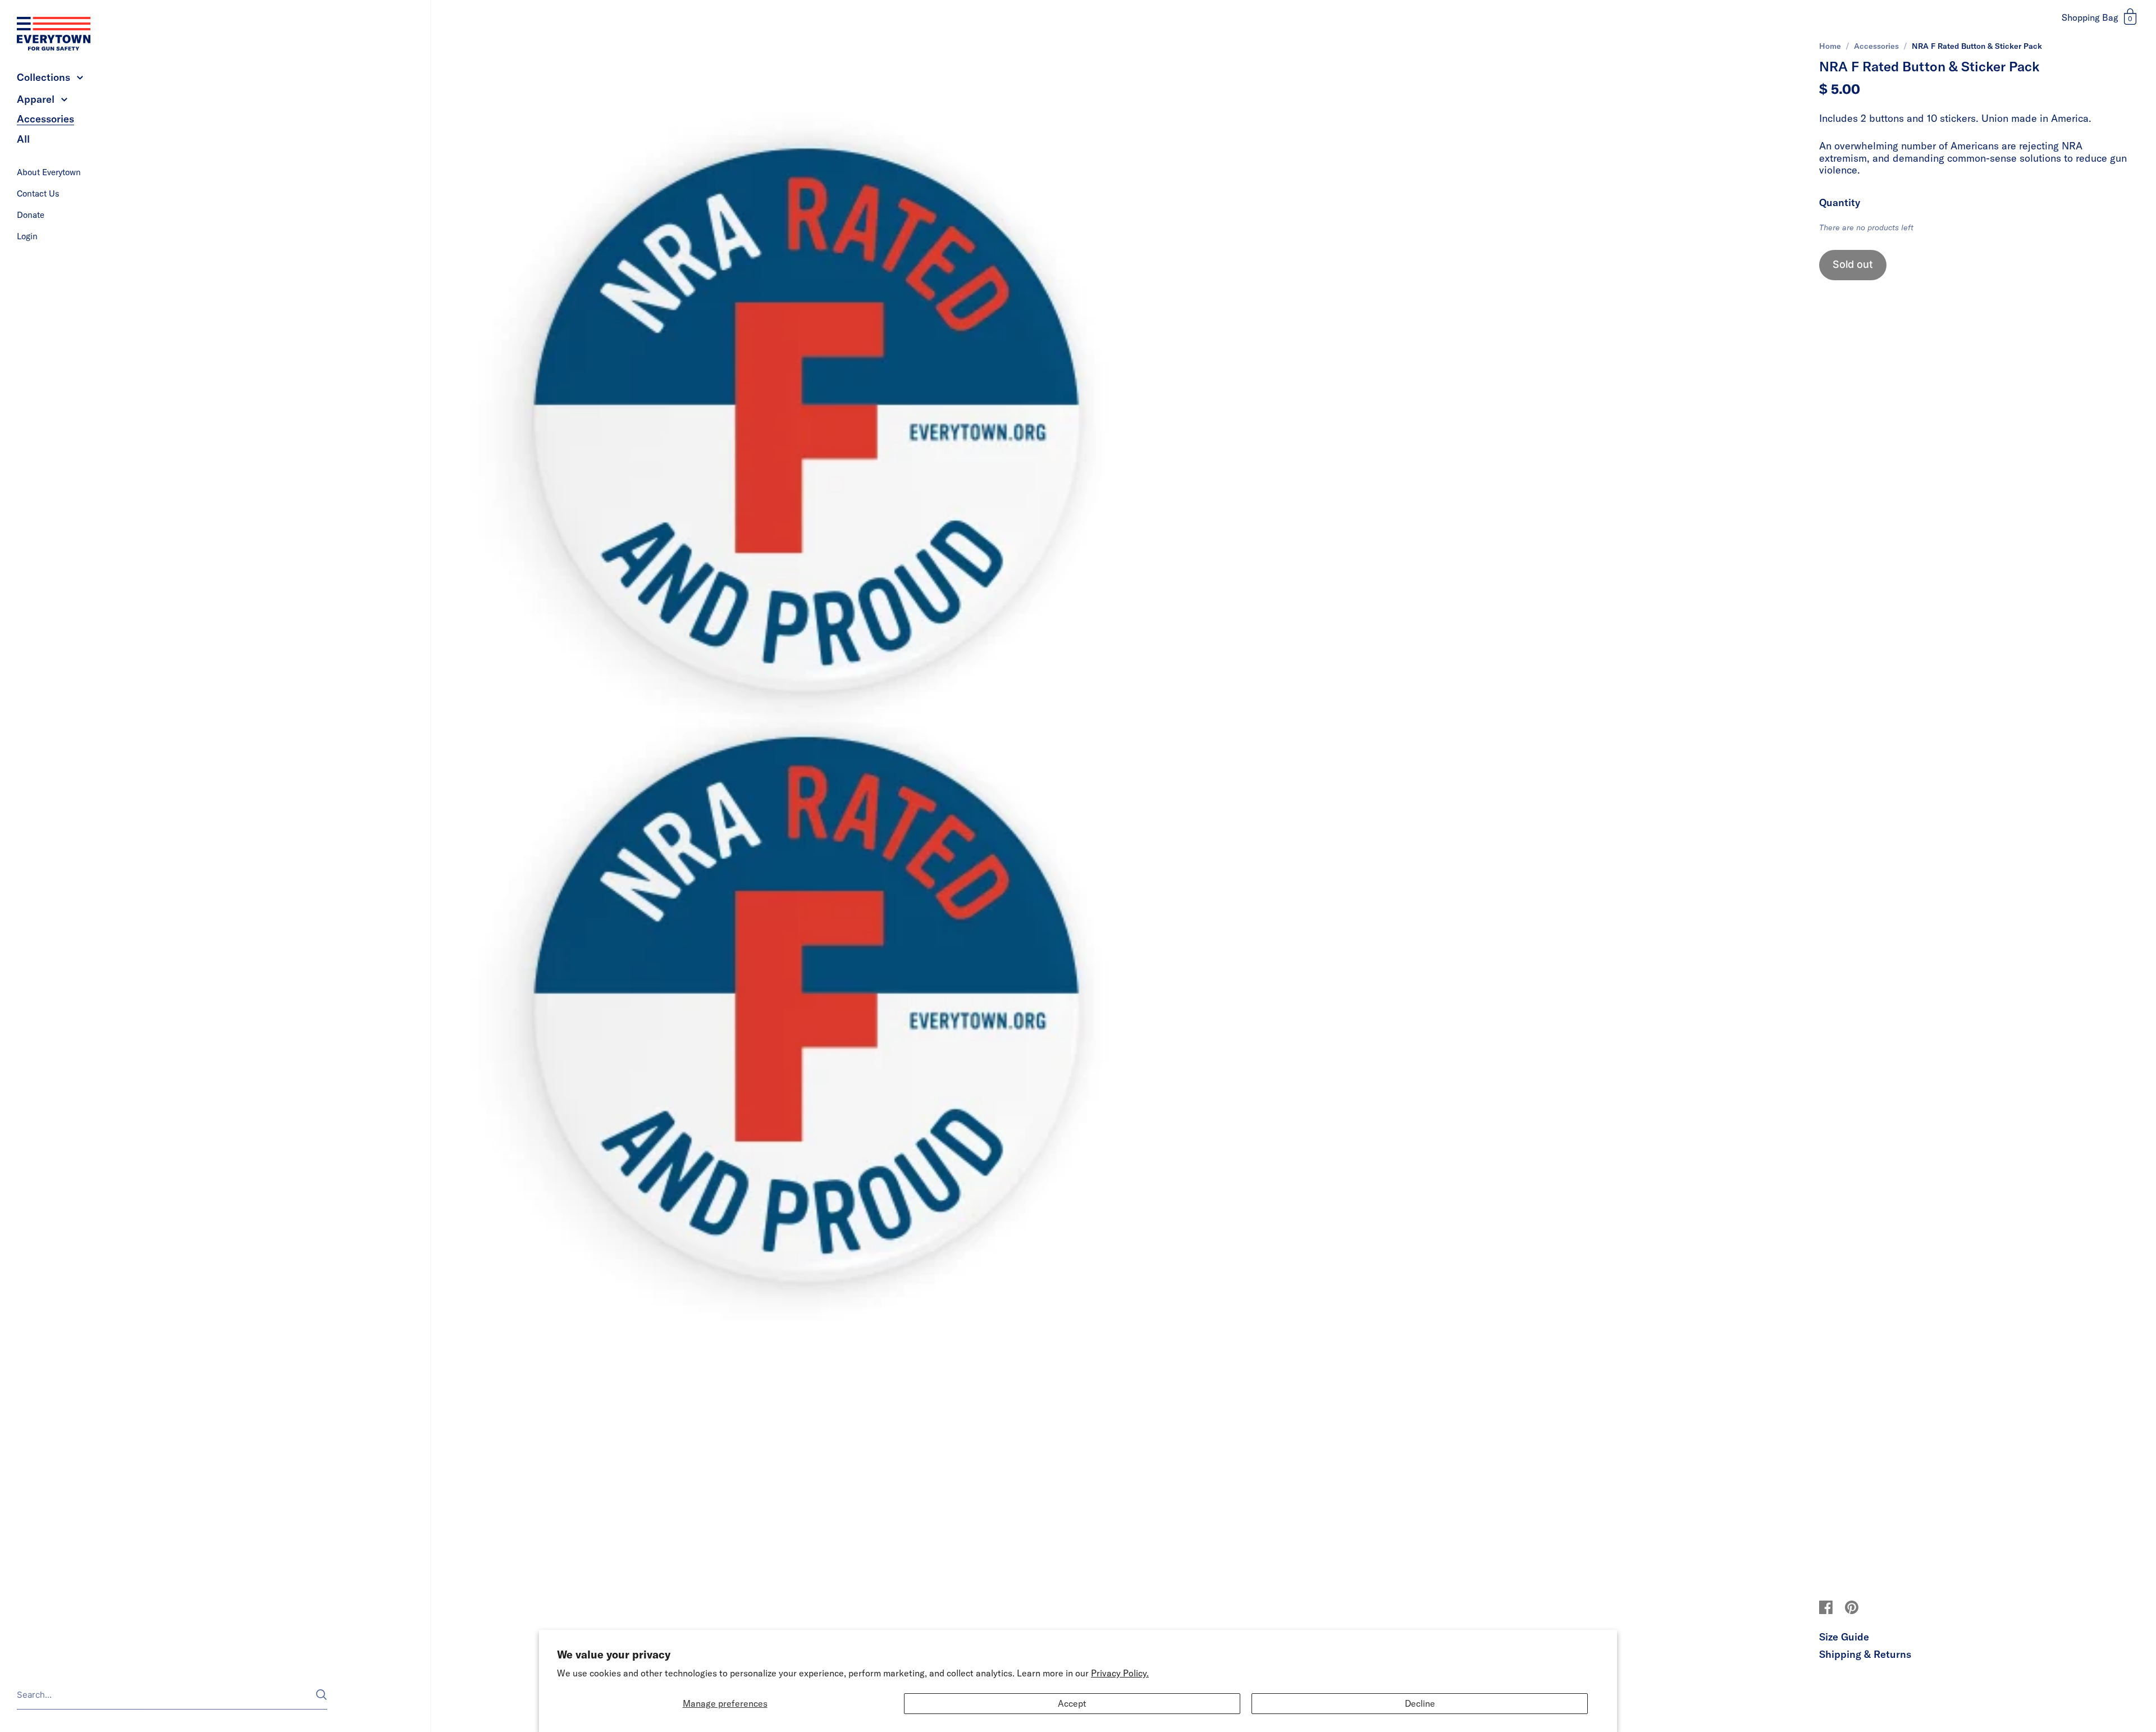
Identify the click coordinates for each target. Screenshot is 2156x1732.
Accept (1072, 1703)
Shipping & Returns (1865, 1654)
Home (1830, 46)
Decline (1420, 1703)
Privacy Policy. (1120, 1673)
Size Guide (1844, 1637)
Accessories (1876, 46)
